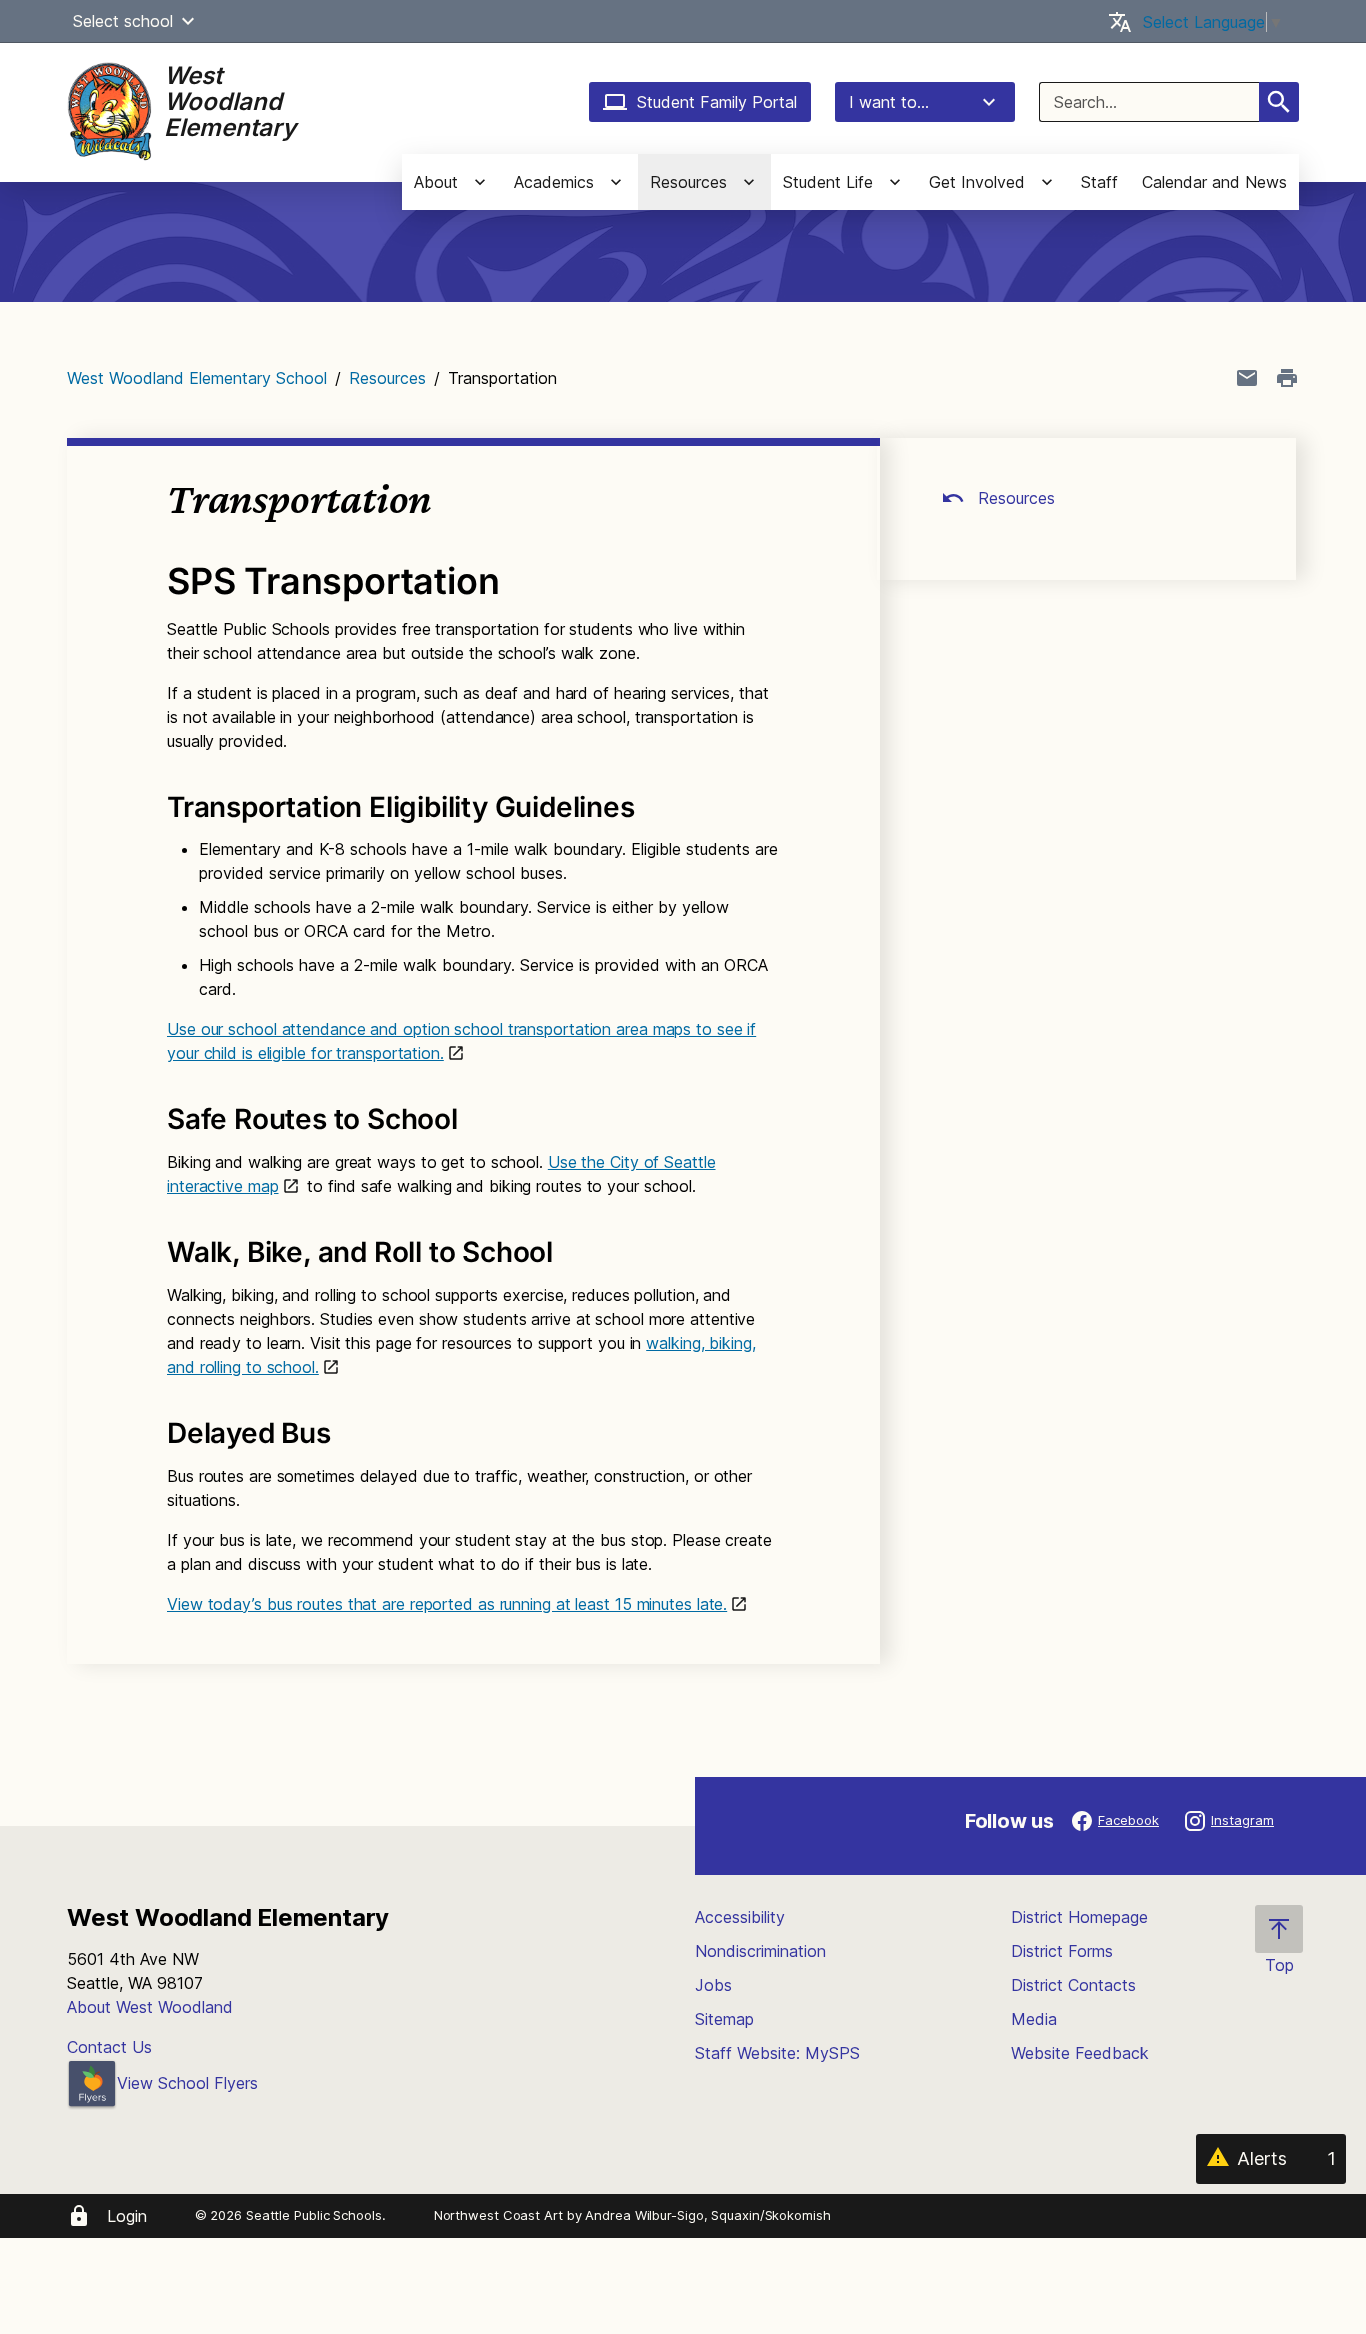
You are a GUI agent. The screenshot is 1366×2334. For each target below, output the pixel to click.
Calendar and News (1214, 182)
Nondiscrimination (760, 1951)
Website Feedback (1080, 2053)
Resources (387, 378)
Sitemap (724, 2019)
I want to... (889, 102)
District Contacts (1073, 1985)
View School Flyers (187, 2083)
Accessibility (740, 1917)
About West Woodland (150, 2007)
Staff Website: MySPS (777, 2053)
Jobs (713, 1985)
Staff (1099, 182)
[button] (188, 21)
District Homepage (1079, 1917)
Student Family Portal (717, 102)
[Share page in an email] (1247, 378)
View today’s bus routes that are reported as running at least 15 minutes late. (447, 1604)
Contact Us (109, 2047)
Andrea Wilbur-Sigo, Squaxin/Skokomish (707, 2215)
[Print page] (1287, 378)
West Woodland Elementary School (197, 378)
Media (1034, 2019)
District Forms (1062, 1951)
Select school (123, 21)
